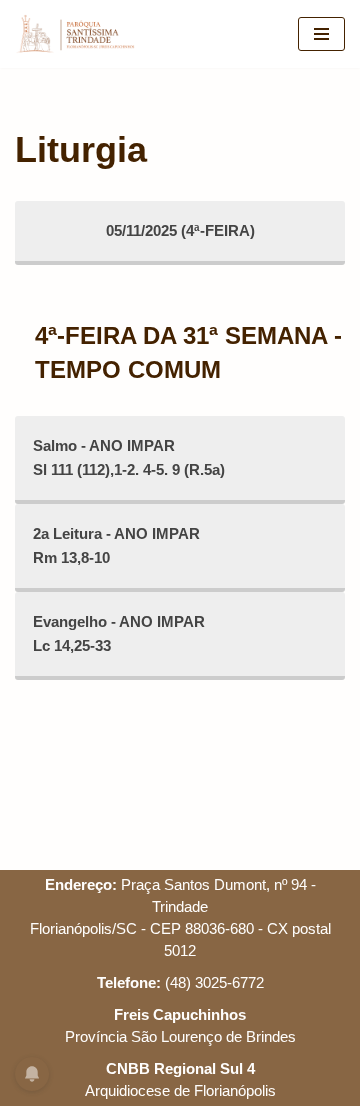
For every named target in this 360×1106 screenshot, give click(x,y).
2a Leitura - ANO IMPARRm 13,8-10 (116, 545)
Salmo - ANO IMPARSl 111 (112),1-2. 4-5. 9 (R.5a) (129, 457)
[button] (42, 64)
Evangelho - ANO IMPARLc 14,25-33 (119, 633)
